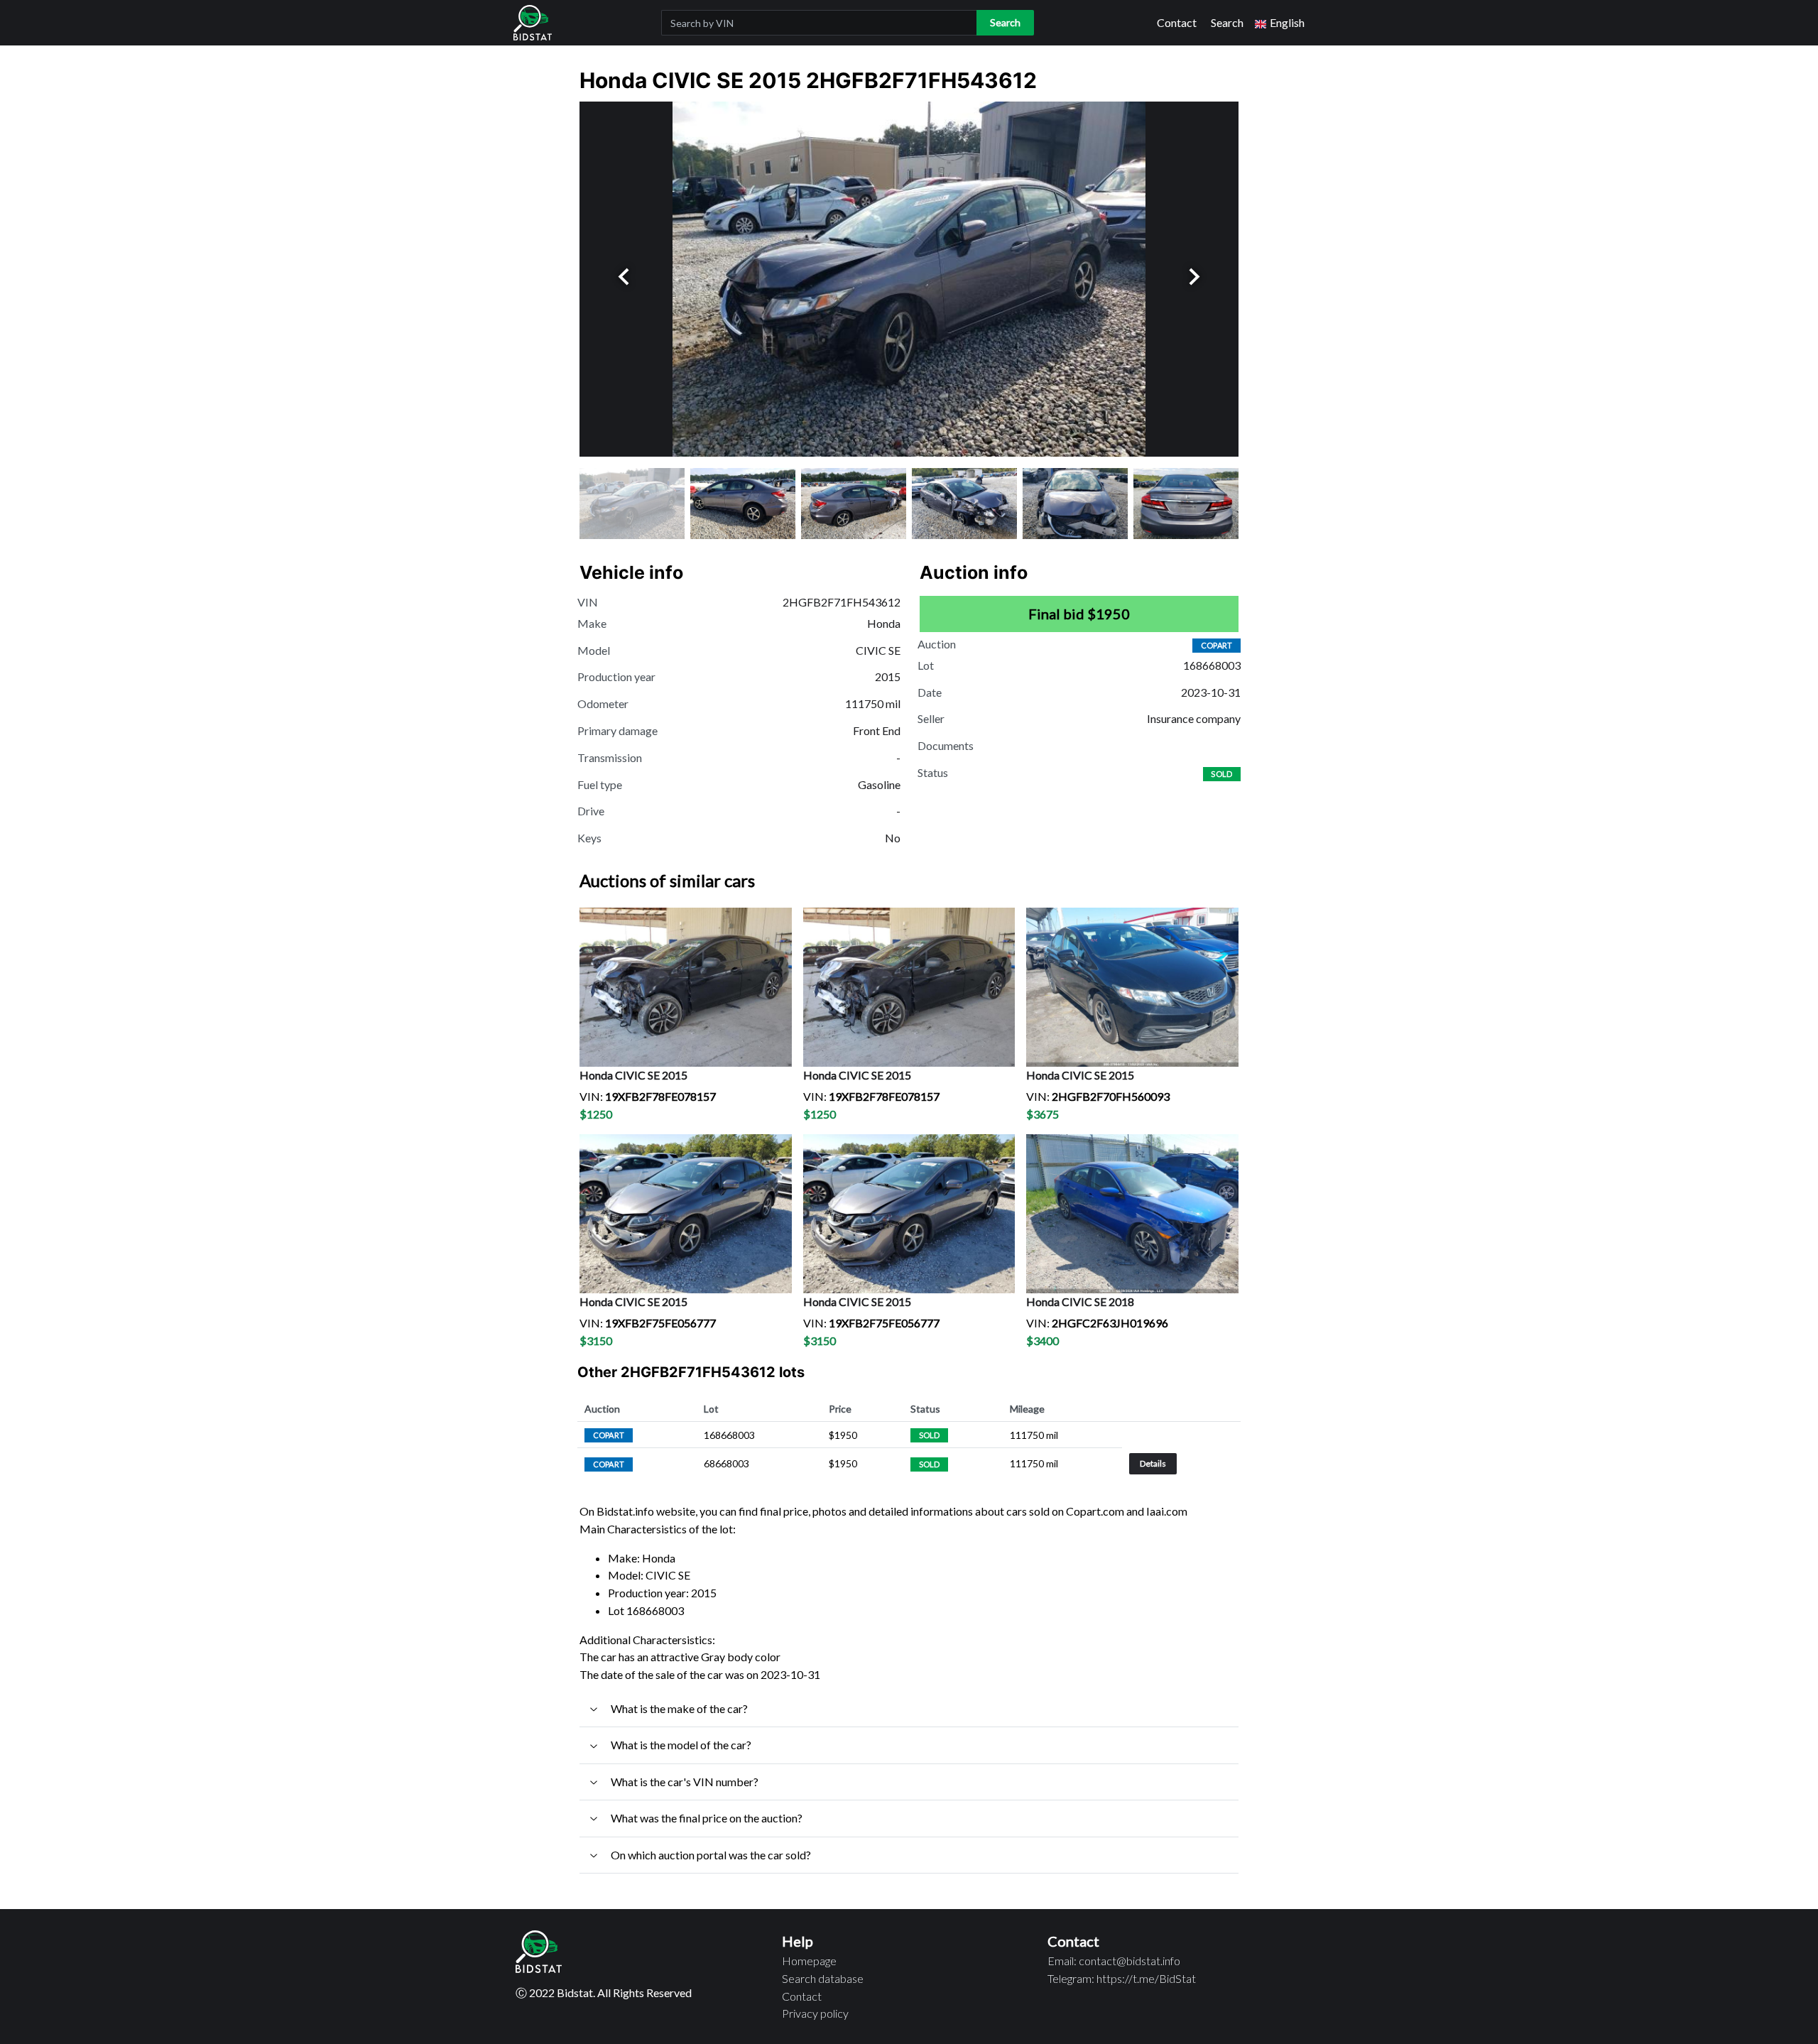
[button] (1280, 23)
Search (1227, 22)
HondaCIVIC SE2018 (1080, 1301)
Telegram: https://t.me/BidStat (1122, 1978)
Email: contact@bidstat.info (1114, 1961)
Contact (1177, 22)
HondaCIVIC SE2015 (633, 1075)
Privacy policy (815, 2013)
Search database (823, 1978)
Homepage (809, 1961)
